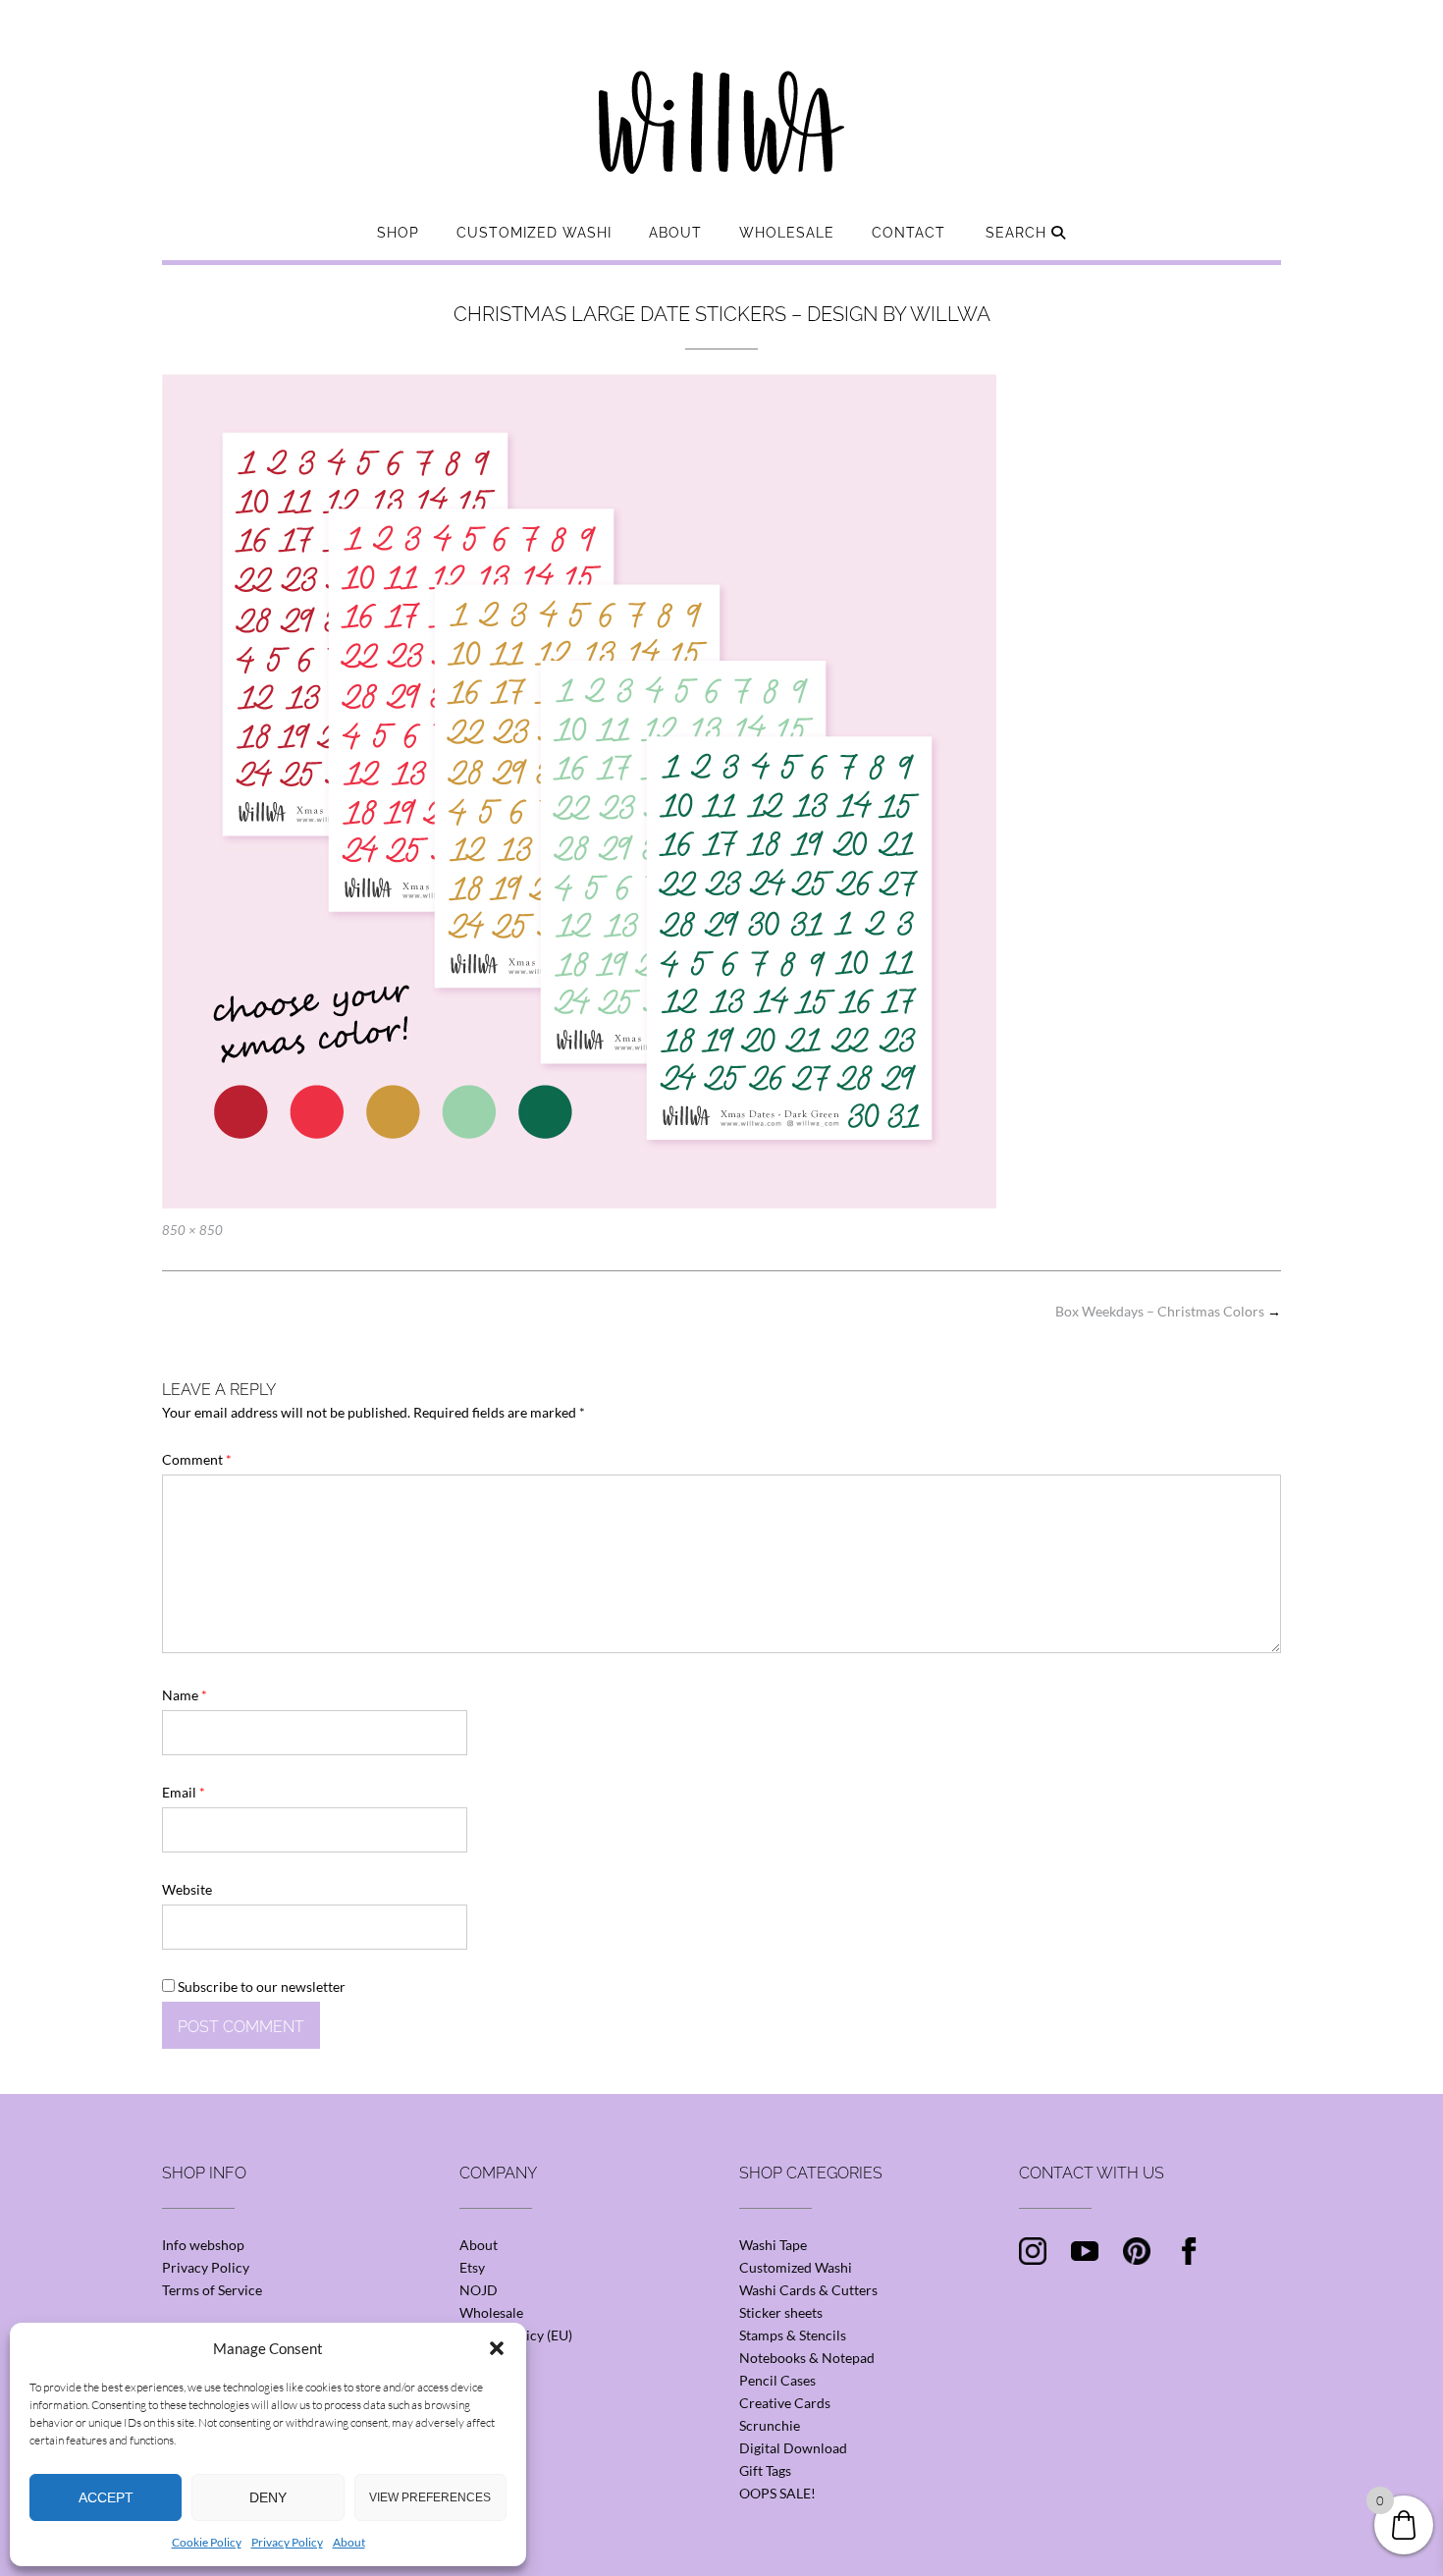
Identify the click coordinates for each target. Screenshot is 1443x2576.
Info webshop (203, 2245)
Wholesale (787, 233)
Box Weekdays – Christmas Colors (1168, 1311)
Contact (909, 233)
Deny (268, 2497)
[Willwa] (721, 91)
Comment (197, 1459)
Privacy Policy (287, 2542)
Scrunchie (770, 2425)
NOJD (479, 2290)
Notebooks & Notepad (807, 2358)
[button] (497, 2348)
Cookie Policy (207, 2542)
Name (185, 1695)
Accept (106, 2497)
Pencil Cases (777, 2380)
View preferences (430, 2497)
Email (184, 1792)
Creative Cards (785, 2403)
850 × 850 (192, 1230)
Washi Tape (773, 2245)
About (349, 2542)
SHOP (398, 233)
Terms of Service (212, 2290)
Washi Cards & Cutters (808, 2290)
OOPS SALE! (777, 2493)
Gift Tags (765, 2470)
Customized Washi (534, 233)
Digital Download (793, 2448)
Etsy (472, 2267)
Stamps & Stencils (793, 2335)
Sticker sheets (781, 2312)
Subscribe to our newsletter (260, 1986)
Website (187, 1889)
